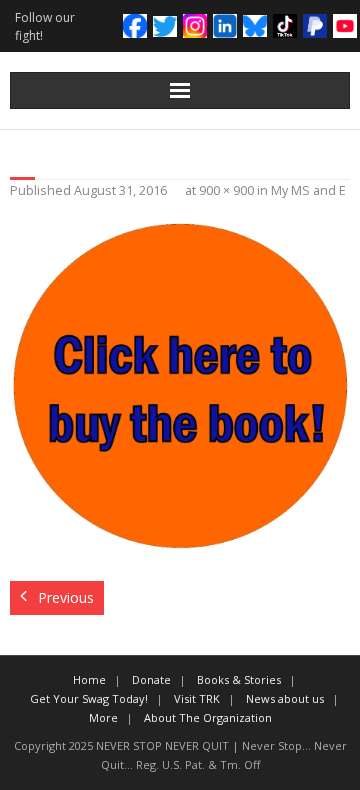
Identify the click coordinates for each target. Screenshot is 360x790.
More (103, 717)
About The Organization (208, 717)
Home (89, 679)
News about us (285, 698)
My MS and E (308, 190)
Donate (151, 679)
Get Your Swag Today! (89, 698)
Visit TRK (197, 698)
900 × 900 (226, 190)
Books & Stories (239, 679)
